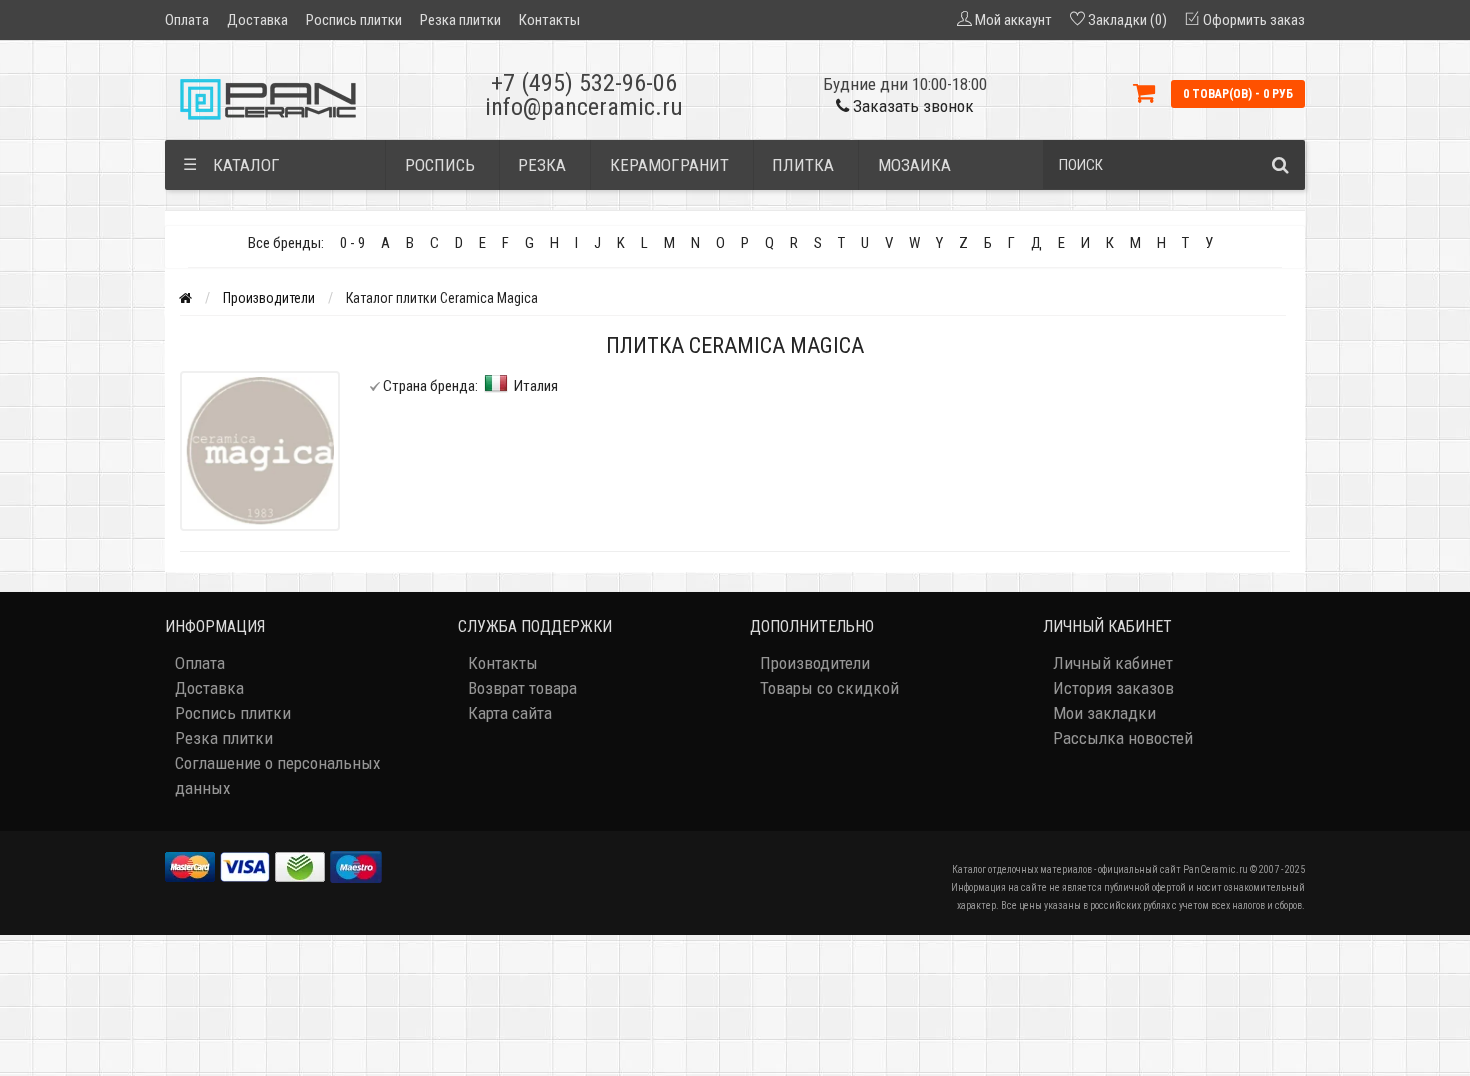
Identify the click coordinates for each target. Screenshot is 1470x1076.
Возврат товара (522, 688)
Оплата (187, 20)
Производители (269, 298)
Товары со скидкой (829, 688)
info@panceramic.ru (584, 107)
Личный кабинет (1113, 663)
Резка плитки (460, 20)
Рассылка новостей (1123, 738)
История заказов (1113, 688)
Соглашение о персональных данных (277, 775)
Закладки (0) (1127, 20)
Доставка (257, 20)
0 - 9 (352, 243)
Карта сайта (510, 713)
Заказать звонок (911, 106)
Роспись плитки (354, 20)
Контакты (549, 20)
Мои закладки (1104, 713)
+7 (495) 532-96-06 (584, 83)
